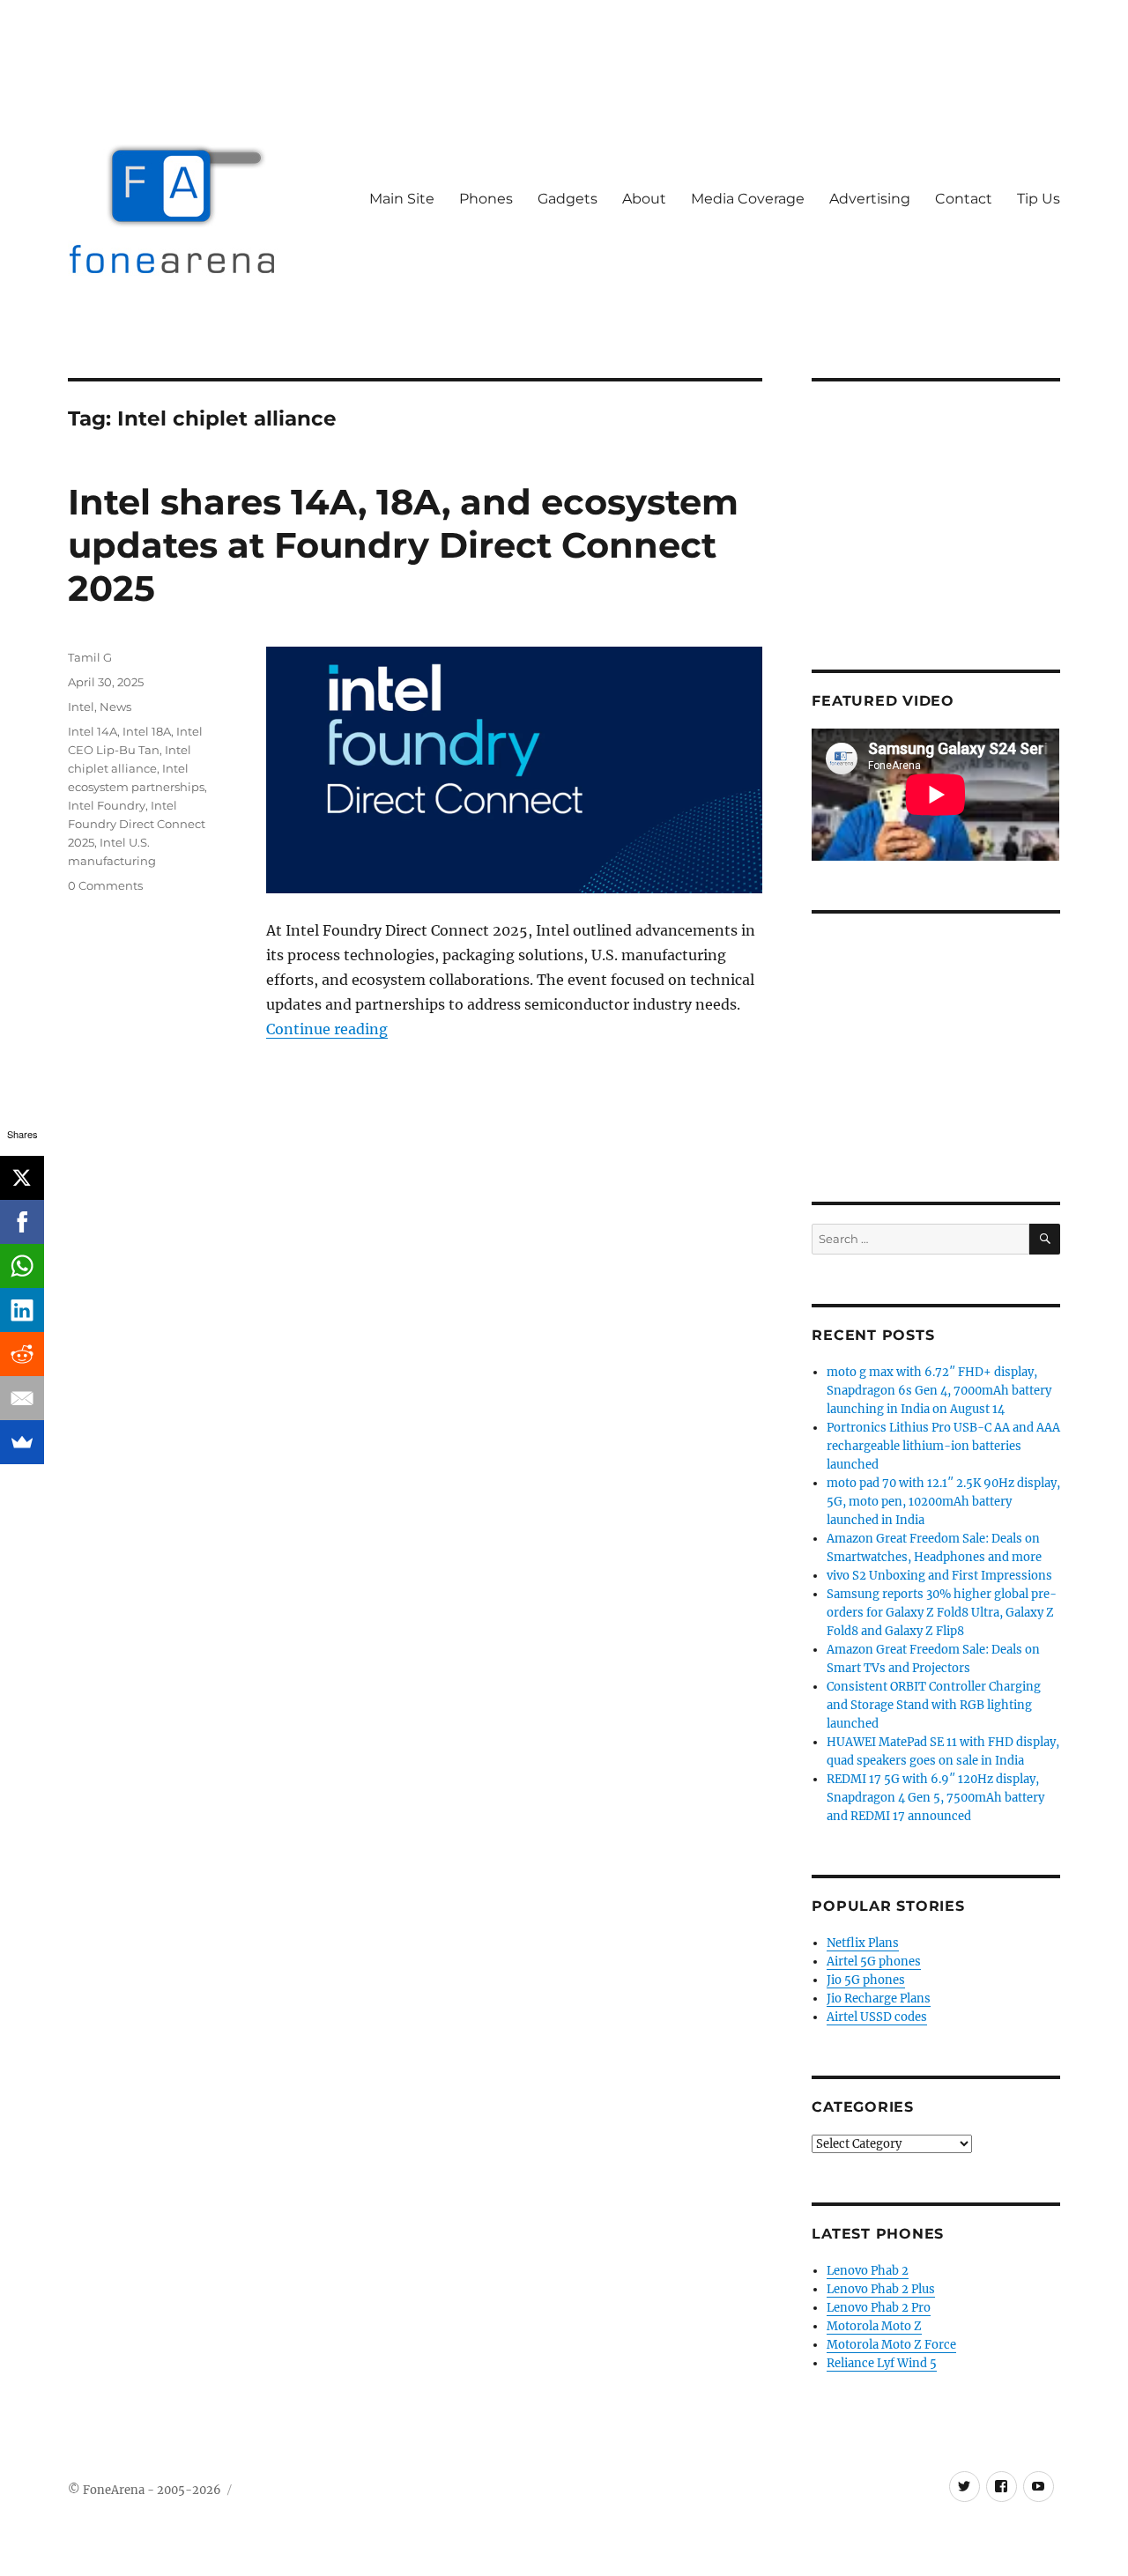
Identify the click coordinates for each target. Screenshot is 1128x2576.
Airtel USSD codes (877, 2017)
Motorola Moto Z (874, 2326)
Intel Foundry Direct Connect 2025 (137, 824)
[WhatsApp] (22, 1266)
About (644, 199)
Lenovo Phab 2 (868, 2271)
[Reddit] (22, 1354)
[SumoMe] (22, 1442)
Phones (486, 199)
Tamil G (90, 657)
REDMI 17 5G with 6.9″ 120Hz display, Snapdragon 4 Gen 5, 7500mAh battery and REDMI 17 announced (935, 1798)
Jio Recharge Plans (879, 1999)
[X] (22, 1178)
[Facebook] (22, 1222)
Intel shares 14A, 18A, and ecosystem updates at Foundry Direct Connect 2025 (403, 545)
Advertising (870, 199)
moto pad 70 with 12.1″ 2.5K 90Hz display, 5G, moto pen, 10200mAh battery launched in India (943, 1502)
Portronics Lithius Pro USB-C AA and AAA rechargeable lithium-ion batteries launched (943, 1446)
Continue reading (327, 1029)
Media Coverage (748, 199)
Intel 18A (147, 731)
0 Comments (105, 885)
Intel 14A (93, 731)
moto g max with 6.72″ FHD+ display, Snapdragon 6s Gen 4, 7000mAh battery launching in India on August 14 (939, 1391)
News (115, 707)
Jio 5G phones (866, 1980)
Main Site (402, 199)
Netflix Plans (863, 1943)
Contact (964, 199)
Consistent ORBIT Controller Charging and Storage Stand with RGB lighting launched (934, 1705)
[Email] (22, 1398)
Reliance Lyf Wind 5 (882, 2363)
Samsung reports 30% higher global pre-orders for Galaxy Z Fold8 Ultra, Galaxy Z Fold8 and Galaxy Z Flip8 (942, 1613)
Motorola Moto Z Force (891, 2345)
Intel (81, 707)
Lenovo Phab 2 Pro (879, 2308)
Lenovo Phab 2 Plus (881, 2289)
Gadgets (568, 199)
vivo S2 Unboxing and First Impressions (939, 1576)
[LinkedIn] (22, 1310)
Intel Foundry (107, 805)
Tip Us (1039, 199)
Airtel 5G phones (874, 1962)
